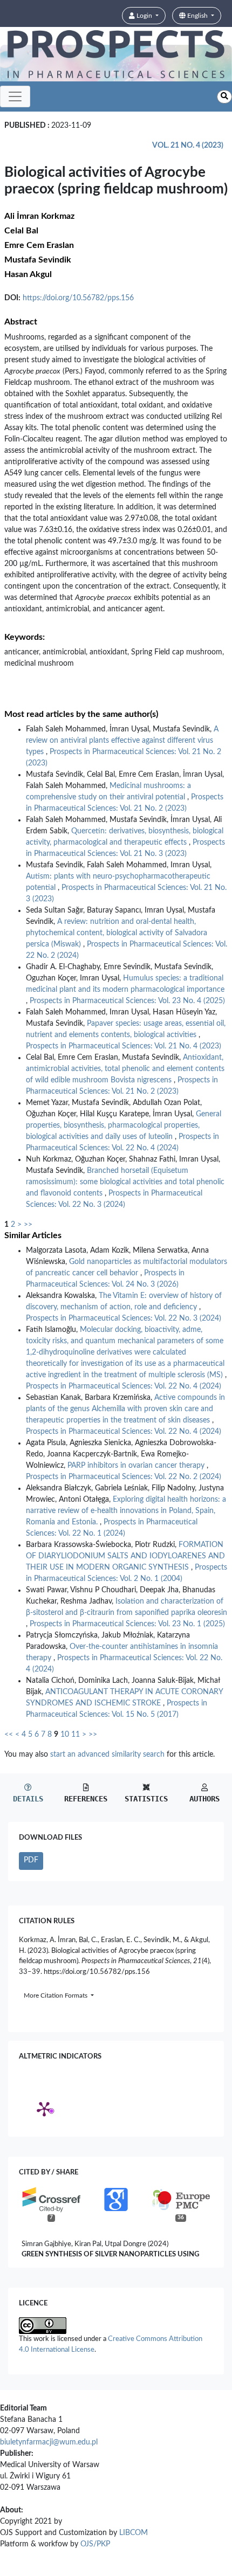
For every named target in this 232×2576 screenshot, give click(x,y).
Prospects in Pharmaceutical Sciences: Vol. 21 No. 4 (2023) (124, 1046)
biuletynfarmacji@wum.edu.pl (49, 2442)
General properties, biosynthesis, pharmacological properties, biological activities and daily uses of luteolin (124, 1125)
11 (76, 1735)
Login (144, 16)
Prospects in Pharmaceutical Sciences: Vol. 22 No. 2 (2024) (124, 1477)
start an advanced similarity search (107, 1755)
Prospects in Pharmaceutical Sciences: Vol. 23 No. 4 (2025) (127, 1001)
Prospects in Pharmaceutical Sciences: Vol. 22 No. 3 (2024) (124, 1318)
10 (65, 1735)
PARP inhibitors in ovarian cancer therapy (137, 1466)
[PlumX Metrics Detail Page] (44, 2109)
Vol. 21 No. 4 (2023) (188, 146)
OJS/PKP (95, 2544)
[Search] (224, 97)
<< (9, 1735)
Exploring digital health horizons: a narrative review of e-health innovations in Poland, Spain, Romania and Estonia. (126, 1511)
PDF (31, 1860)
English (197, 16)
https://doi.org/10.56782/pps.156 (78, 298)
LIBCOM (134, 2533)
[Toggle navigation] (15, 96)
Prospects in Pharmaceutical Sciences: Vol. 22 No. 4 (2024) (124, 1386)
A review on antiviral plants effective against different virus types (122, 741)
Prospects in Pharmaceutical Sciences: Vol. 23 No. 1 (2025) (127, 1624)
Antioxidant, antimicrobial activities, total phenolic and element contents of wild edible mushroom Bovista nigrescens (125, 1069)
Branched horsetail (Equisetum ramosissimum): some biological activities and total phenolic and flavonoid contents (125, 1182)
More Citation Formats (56, 1995)
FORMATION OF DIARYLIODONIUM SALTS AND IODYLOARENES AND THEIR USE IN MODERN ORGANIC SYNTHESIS (125, 1556)
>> (28, 1225)
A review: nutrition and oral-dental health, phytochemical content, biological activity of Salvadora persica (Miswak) (117, 933)
